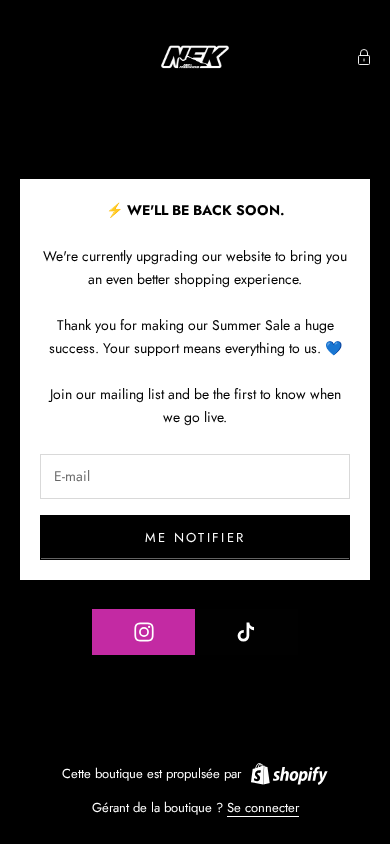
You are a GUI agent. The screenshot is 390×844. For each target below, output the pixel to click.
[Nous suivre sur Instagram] (144, 632)
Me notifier (195, 537)
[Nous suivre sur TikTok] (247, 632)
